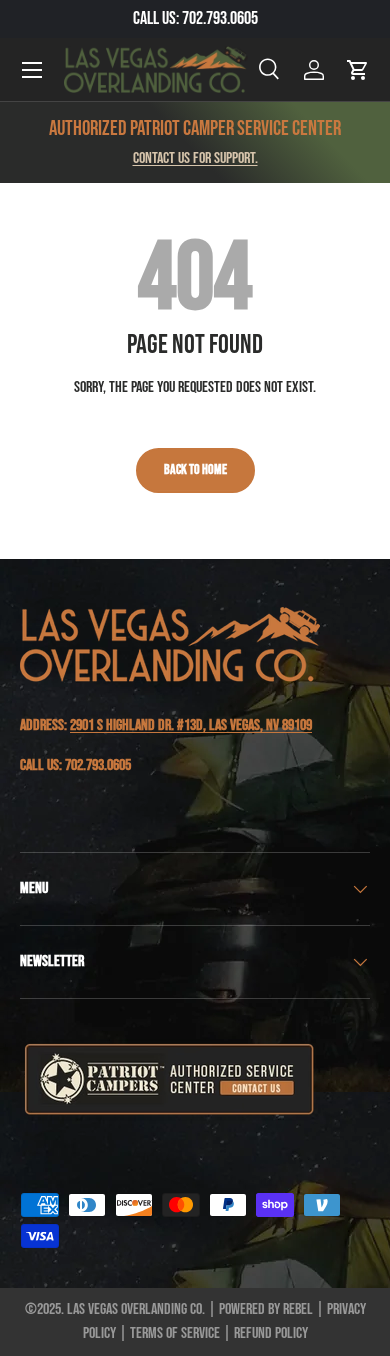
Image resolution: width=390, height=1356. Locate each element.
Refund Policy (271, 1333)
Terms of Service (175, 1333)
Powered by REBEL (266, 1309)
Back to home (195, 469)
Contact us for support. (195, 158)
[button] (358, 70)
